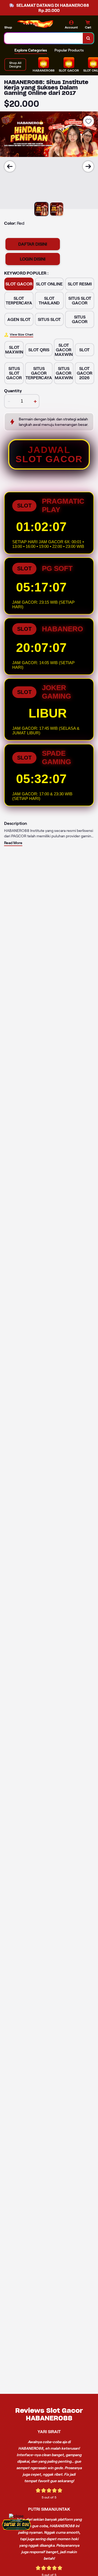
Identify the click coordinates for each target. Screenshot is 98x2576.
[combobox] (44, 38)
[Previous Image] (10, 166)
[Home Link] (37, 25)
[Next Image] (88, 166)
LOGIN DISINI (33, 259)
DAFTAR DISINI (33, 244)
